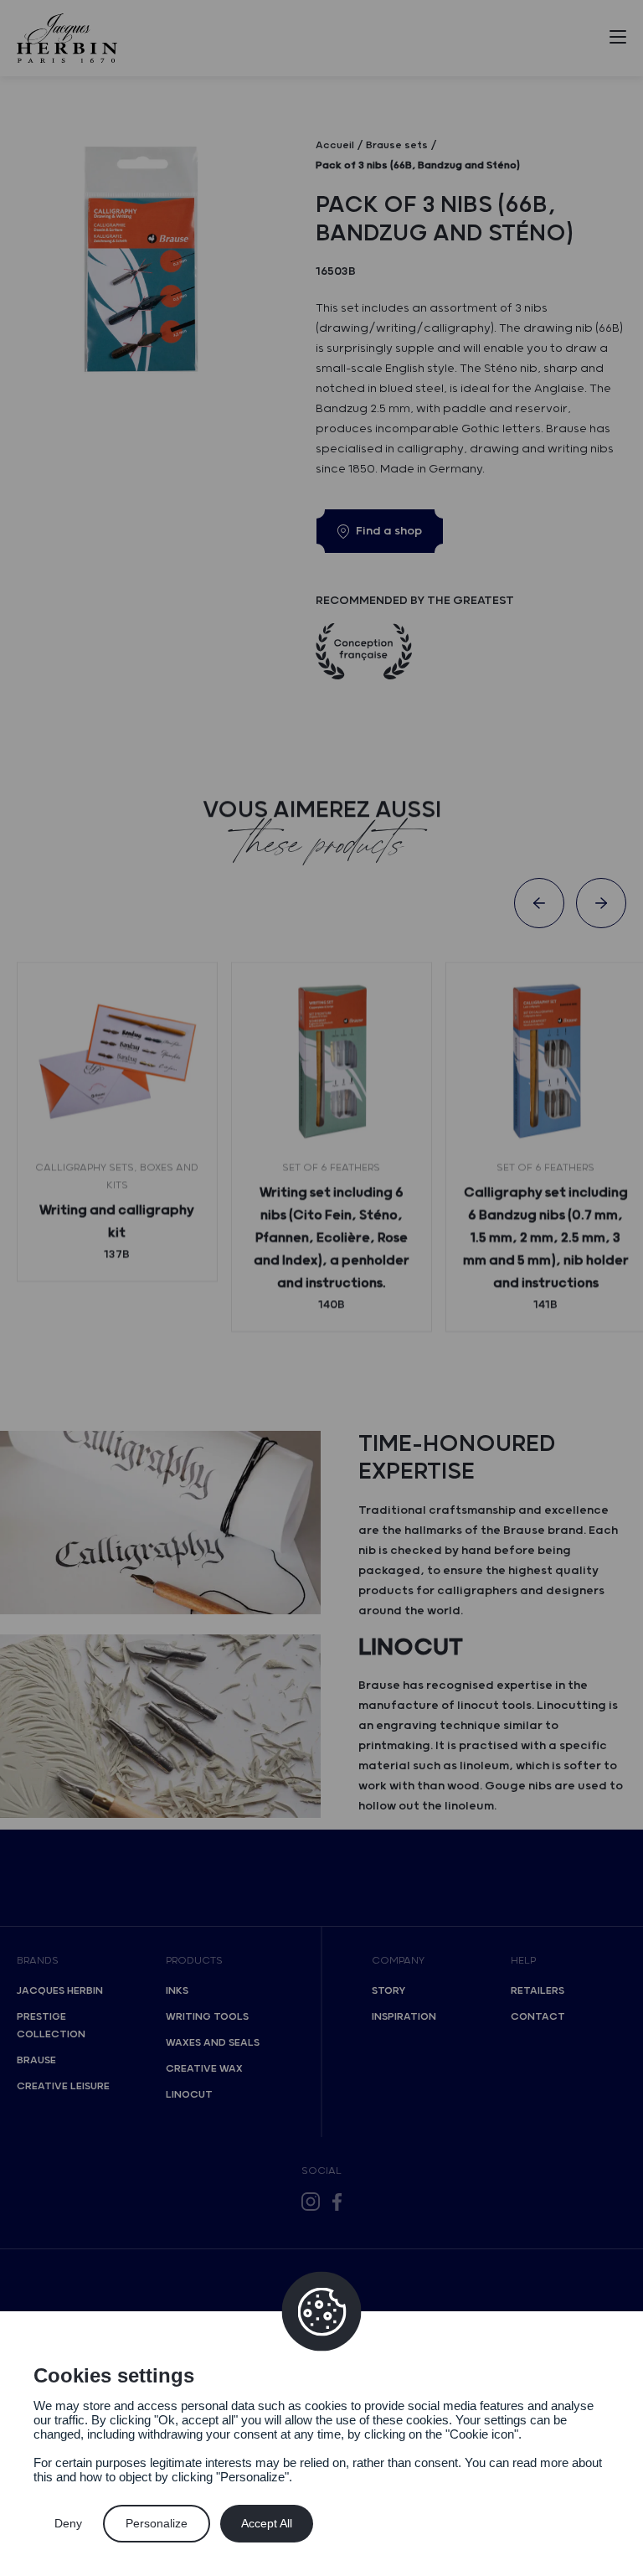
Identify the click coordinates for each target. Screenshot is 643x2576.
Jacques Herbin (60, 1991)
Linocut (189, 2095)
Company (398, 1961)
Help (523, 1961)
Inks (177, 1991)
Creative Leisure (63, 2086)
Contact (538, 2017)
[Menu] (618, 40)
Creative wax (204, 2069)
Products (194, 1961)
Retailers (538, 1991)
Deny (68, 2523)
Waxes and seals (213, 2043)
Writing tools (207, 2017)
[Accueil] (67, 38)
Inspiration (404, 2017)
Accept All (267, 2523)
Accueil (335, 145)
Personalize (157, 2523)
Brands (38, 1961)
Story (388, 1991)
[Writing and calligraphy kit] (117, 1062)
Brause (36, 2060)
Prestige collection (51, 2026)
